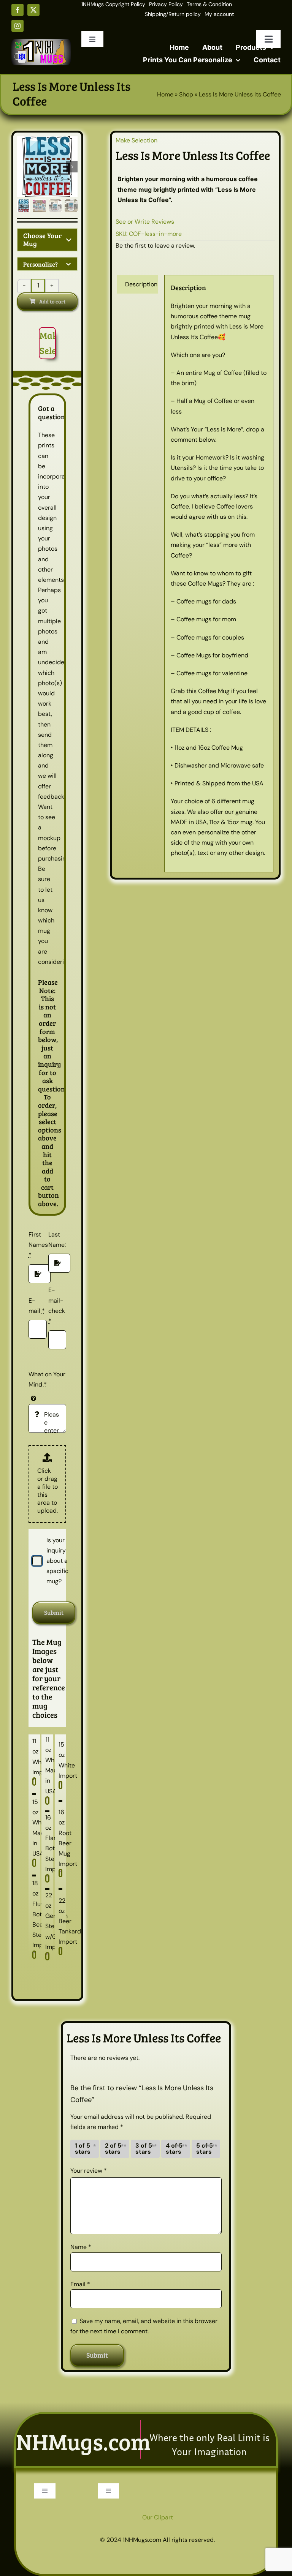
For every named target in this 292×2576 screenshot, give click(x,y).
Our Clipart (158, 2517)
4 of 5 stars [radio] (174, 2149)
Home (165, 94)
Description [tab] (141, 284)
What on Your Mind (47, 1379)
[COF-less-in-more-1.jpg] (47, 167)
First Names (38, 1245)
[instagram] (17, 26)
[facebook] (17, 10)
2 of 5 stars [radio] (113, 2149)
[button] (47, 240)
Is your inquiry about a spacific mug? (57, 1561)
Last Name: (57, 1240)
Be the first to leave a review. (155, 246)
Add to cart (52, 301)
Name (81, 2247)
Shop (186, 94)
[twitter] (33, 10)
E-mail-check (57, 1305)
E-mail (37, 1306)
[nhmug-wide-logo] (41, 42)
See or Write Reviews (145, 222)
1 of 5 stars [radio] (83, 2149)
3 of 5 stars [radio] (144, 2149)
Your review (89, 2171)
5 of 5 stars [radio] (205, 2149)
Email (80, 2284)
